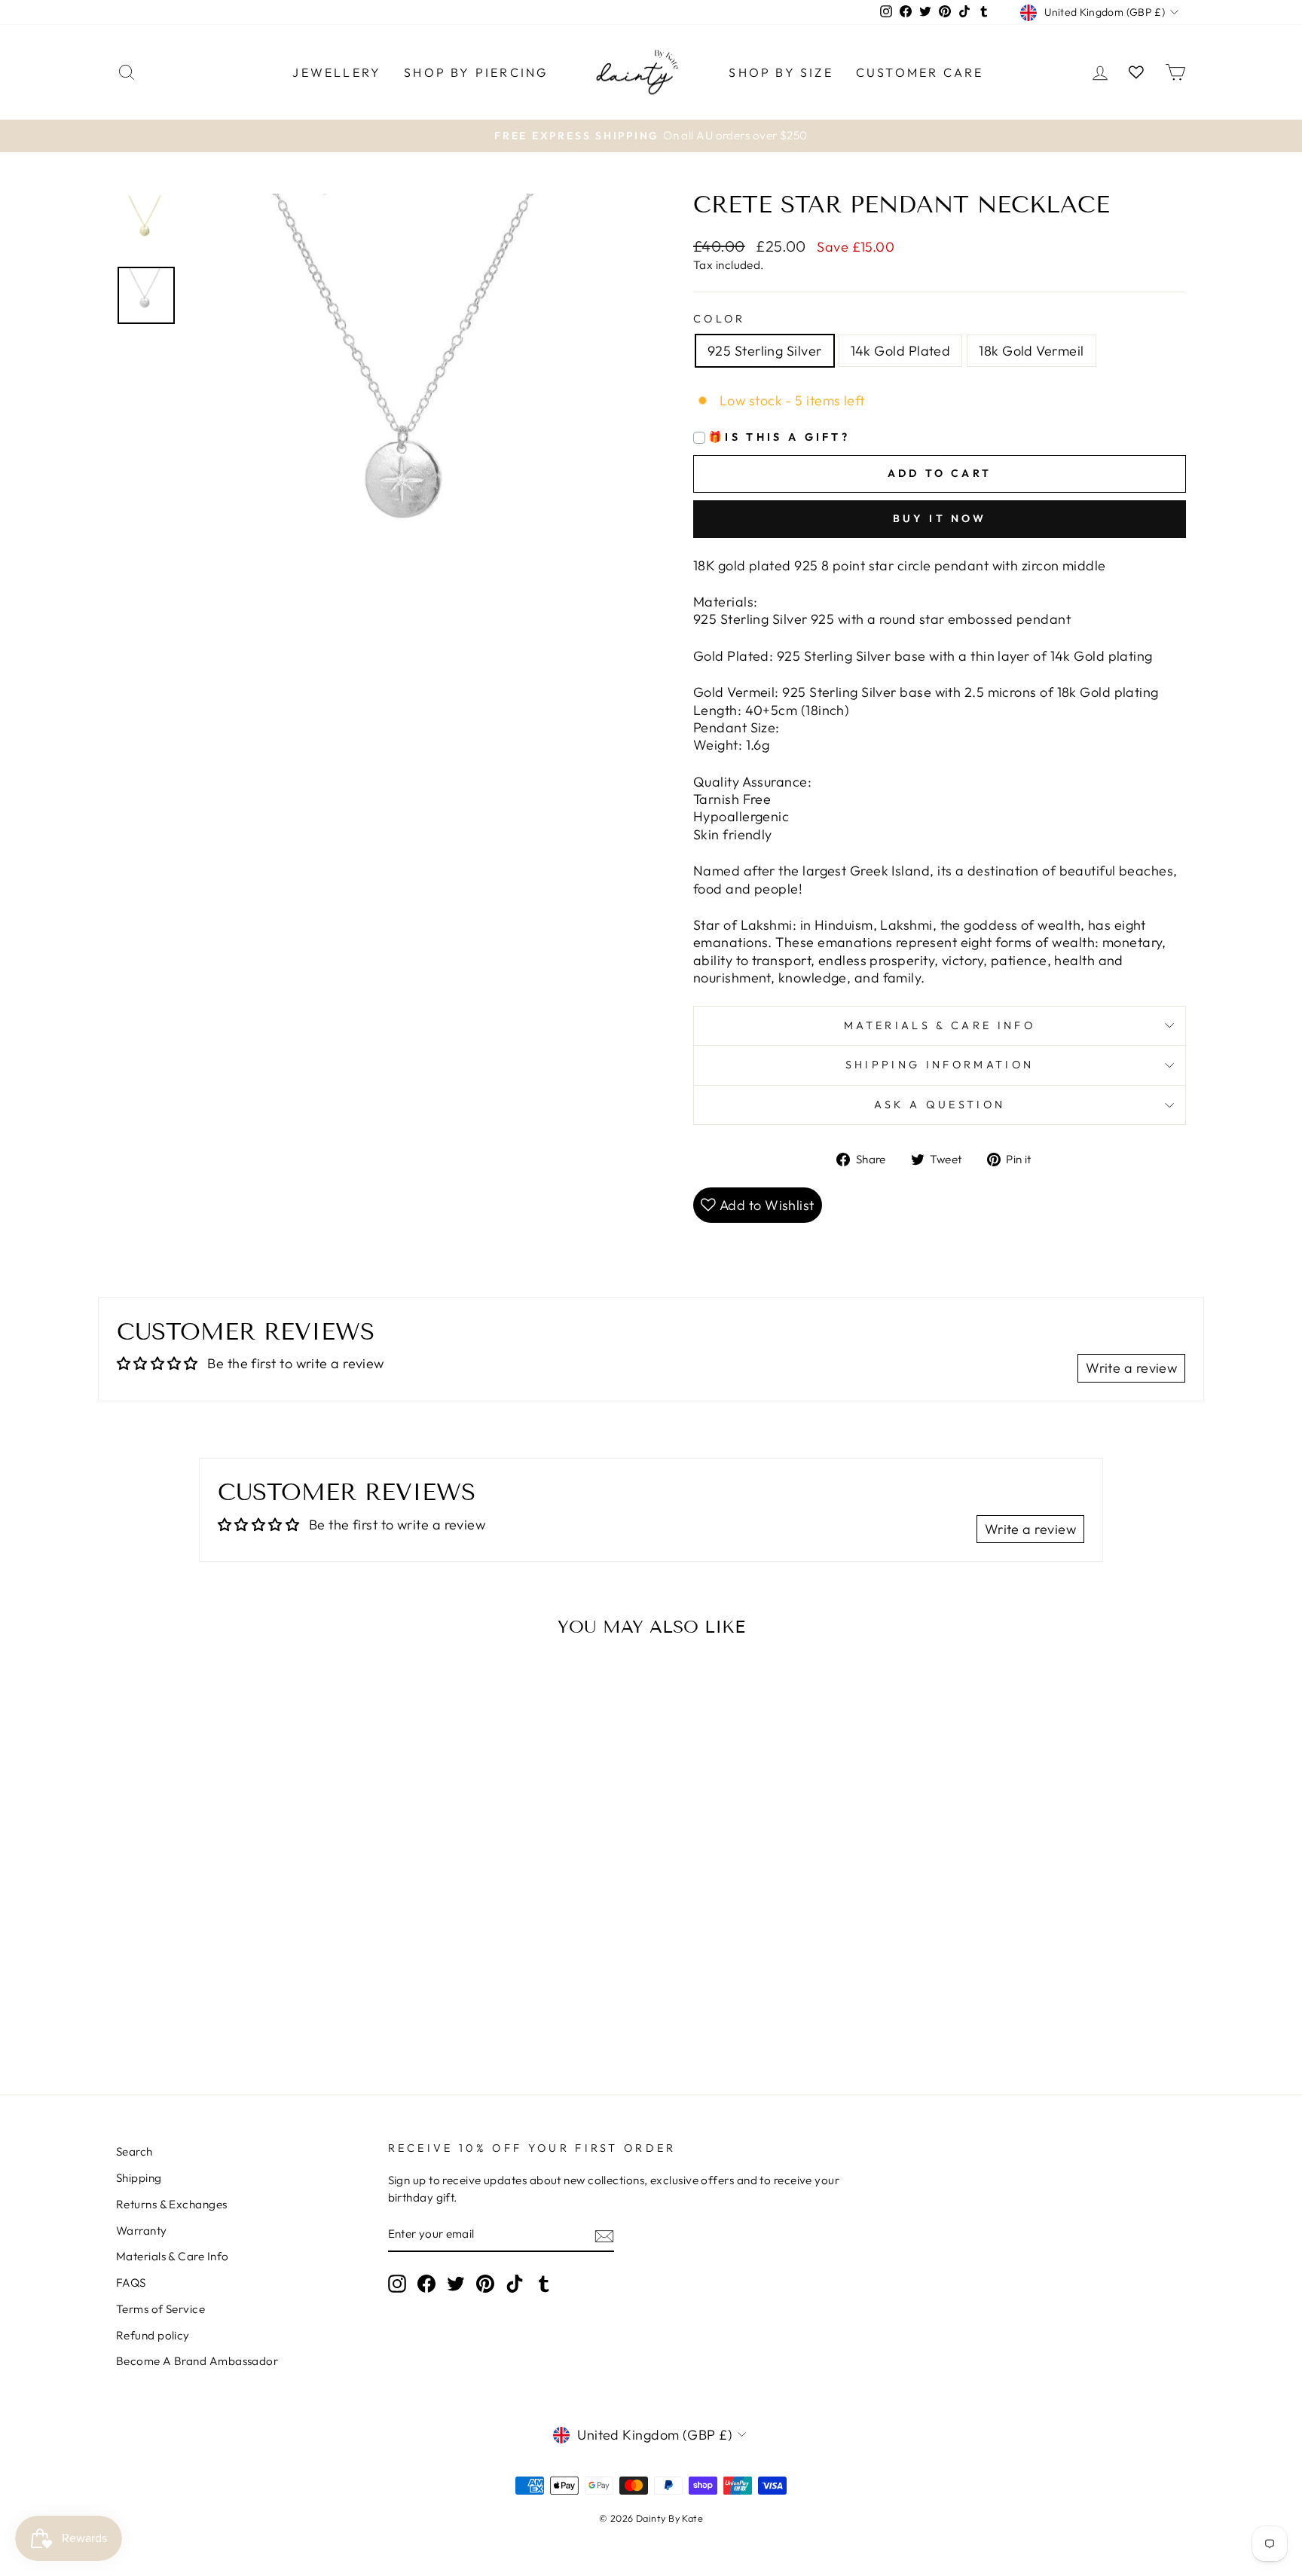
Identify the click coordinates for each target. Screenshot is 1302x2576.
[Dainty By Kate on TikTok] (515, 2284)
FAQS (131, 2283)
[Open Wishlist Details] (1136, 72)
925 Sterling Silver (765, 351)
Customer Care (920, 72)
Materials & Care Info (172, 2256)
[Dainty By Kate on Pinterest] (485, 2284)
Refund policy (153, 2335)
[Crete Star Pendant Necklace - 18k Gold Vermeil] (264, 1986)
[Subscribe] (604, 2235)
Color (720, 319)
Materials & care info (940, 1025)
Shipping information (940, 1065)
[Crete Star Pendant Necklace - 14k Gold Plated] (244, 1986)
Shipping (139, 2178)
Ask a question (940, 1105)
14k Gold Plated (901, 351)
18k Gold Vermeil (1031, 351)
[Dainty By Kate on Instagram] (397, 2284)
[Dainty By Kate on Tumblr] (544, 2284)
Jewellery (337, 72)
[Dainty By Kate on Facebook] (426, 2284)
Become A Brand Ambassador (197, 2361)
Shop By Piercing (476, 72)
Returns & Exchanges (172, 2204)
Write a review (1131, 1368)
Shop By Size (781, 72)
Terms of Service (160, 2309)
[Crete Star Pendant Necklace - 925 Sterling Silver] (223, 1986)
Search (134, 2151)
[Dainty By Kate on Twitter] (456, 2284)
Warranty (142, 2231)
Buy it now (940, 518)
